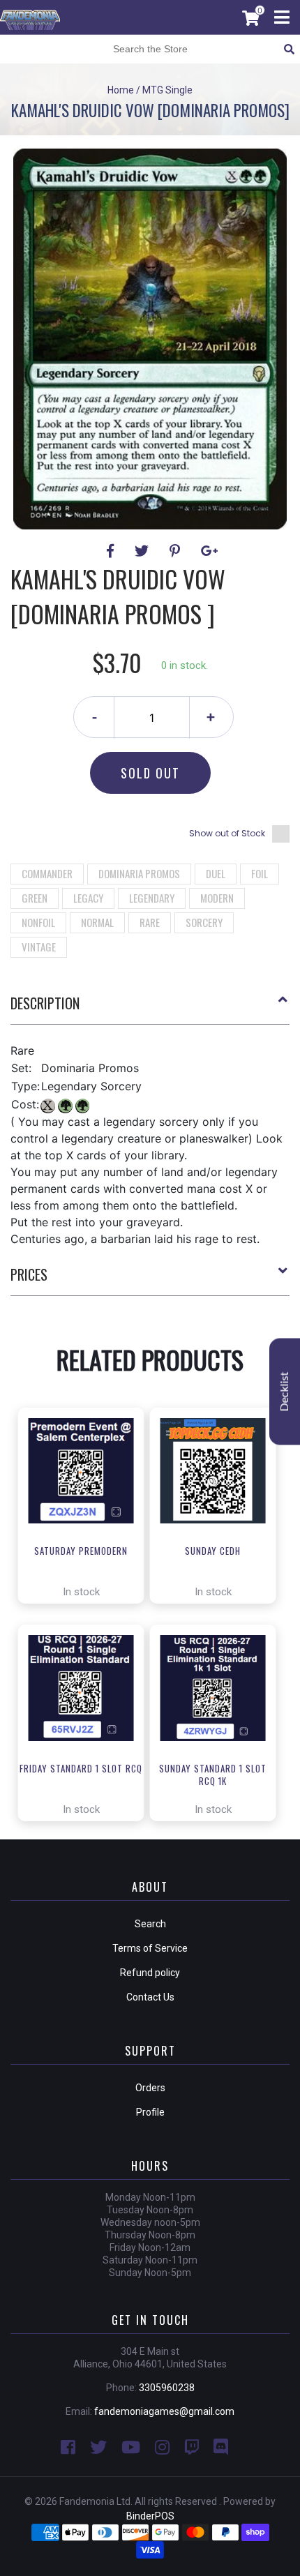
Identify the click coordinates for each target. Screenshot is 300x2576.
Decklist (285, 1391)
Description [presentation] (45, 1003)
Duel (216, 873)
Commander (47, 873)
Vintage (39, 947)
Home (121, 90)
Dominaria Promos (139, 873)
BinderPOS (150, 2516)
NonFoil (38, 922)
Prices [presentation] (29, 1274)
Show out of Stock (227, 833)
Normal (97, 922)
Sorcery (204, 922)
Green (35, 898)
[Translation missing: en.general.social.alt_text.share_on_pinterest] (177, 551)
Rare (150, 922)
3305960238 (167, 2388)
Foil (260, 873)
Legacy (88, 898)
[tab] (150, 1009)
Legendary (152, 898)
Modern (217, 898)
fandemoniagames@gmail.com (164, 2411)
